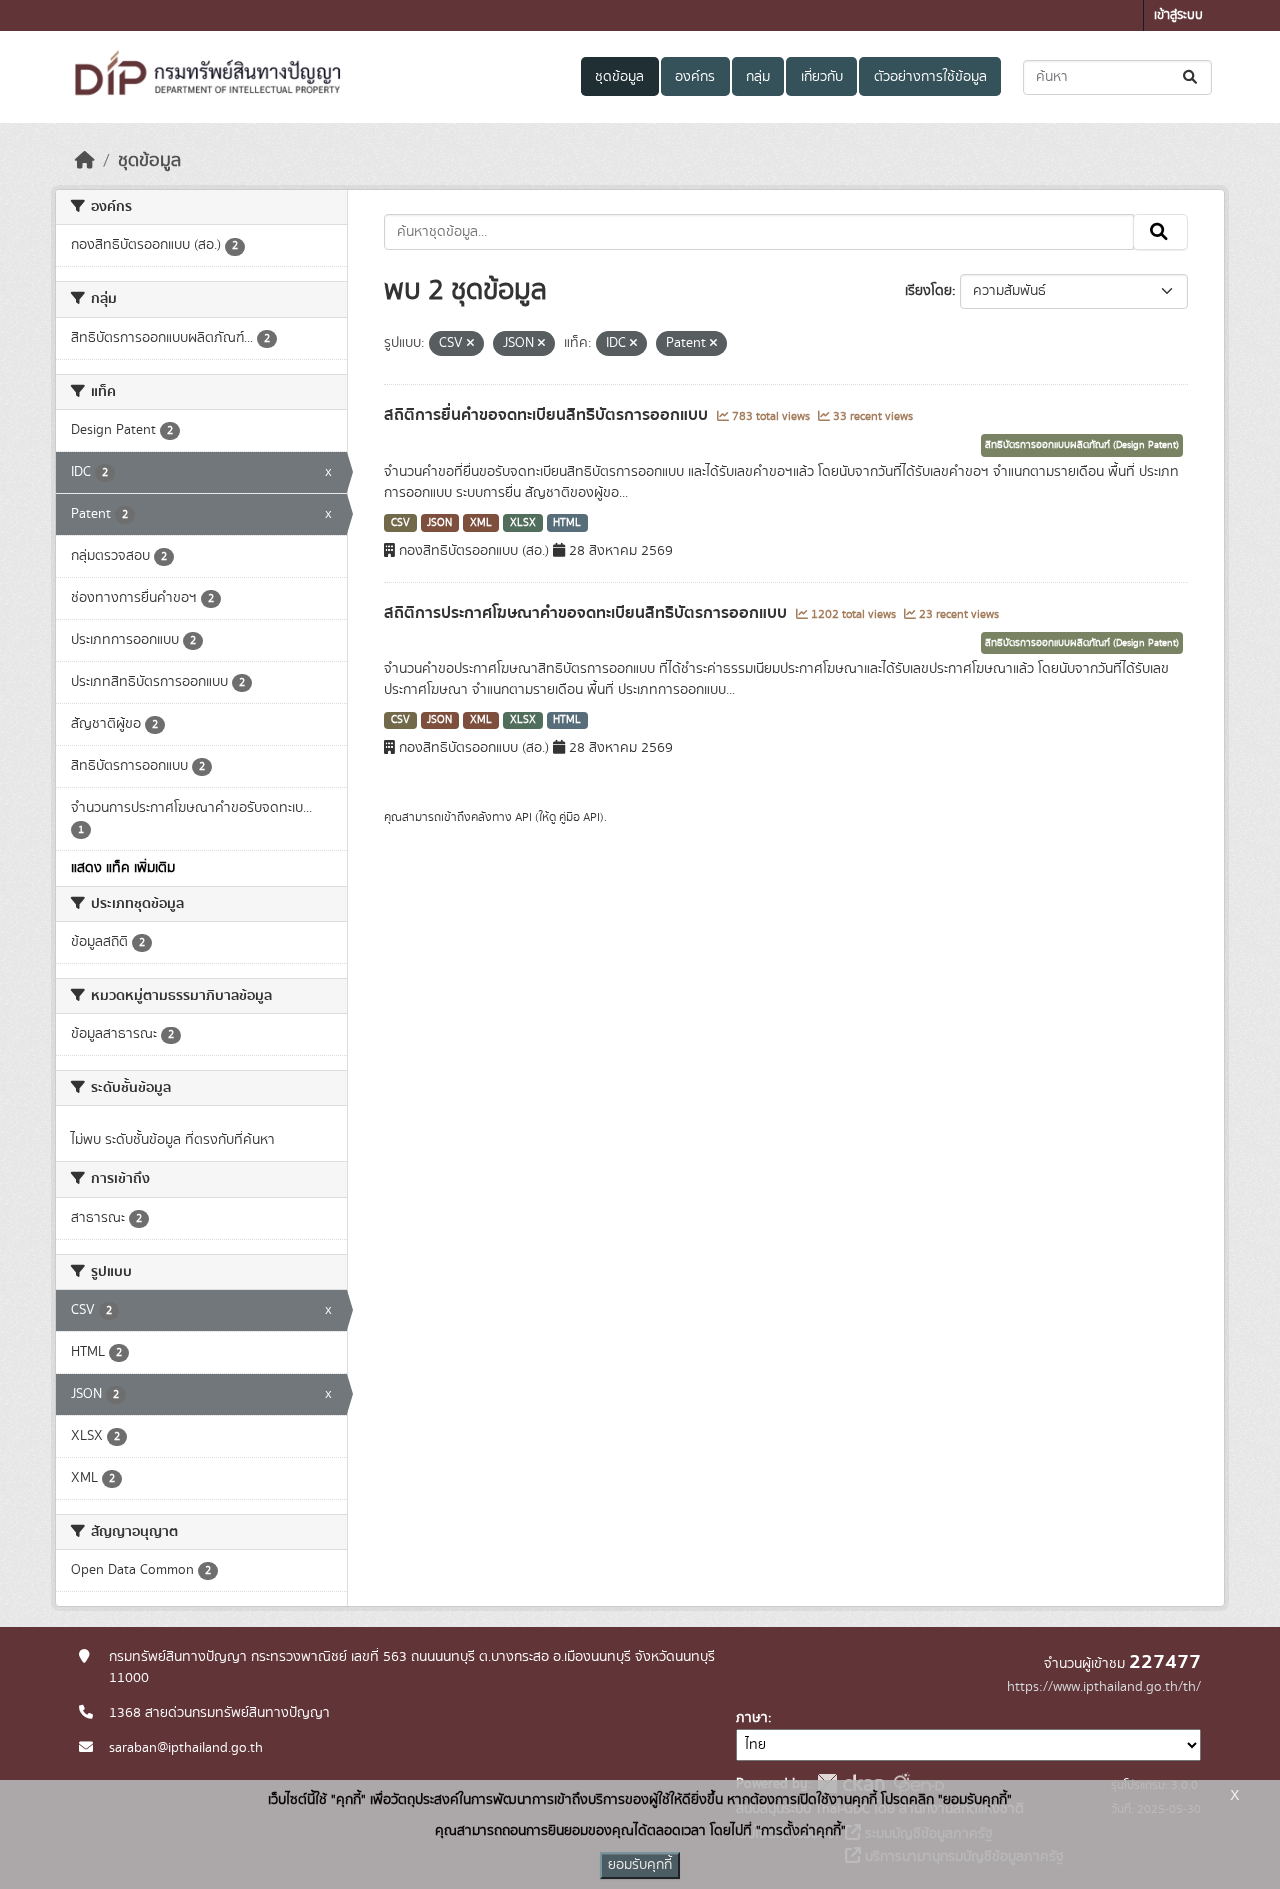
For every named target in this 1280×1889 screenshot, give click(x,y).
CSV (400, 523)
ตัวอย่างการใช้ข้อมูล (930, 77)
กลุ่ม (758, 77)
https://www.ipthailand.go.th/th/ (1104, 1687)
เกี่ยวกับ (822, 77)
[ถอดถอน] (470, 344)
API (523, 817)
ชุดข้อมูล (619, 77)
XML (481, 523)
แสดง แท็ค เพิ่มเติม (123, 868)
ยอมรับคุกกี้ (640, 1865)
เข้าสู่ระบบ (1178, 15)
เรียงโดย (928, 291)
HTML (567, 523)
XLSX (523, 523)
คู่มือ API (579, 817)
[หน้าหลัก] (85, 161)
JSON (439, 523)
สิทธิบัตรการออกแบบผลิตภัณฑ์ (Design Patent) (1082, 445)
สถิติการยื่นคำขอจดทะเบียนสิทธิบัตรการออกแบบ (548, 415)
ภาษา (752, 1718)
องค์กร (695, 77)
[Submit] (1191, 77)
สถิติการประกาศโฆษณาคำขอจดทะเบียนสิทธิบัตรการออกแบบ (587, 613)
